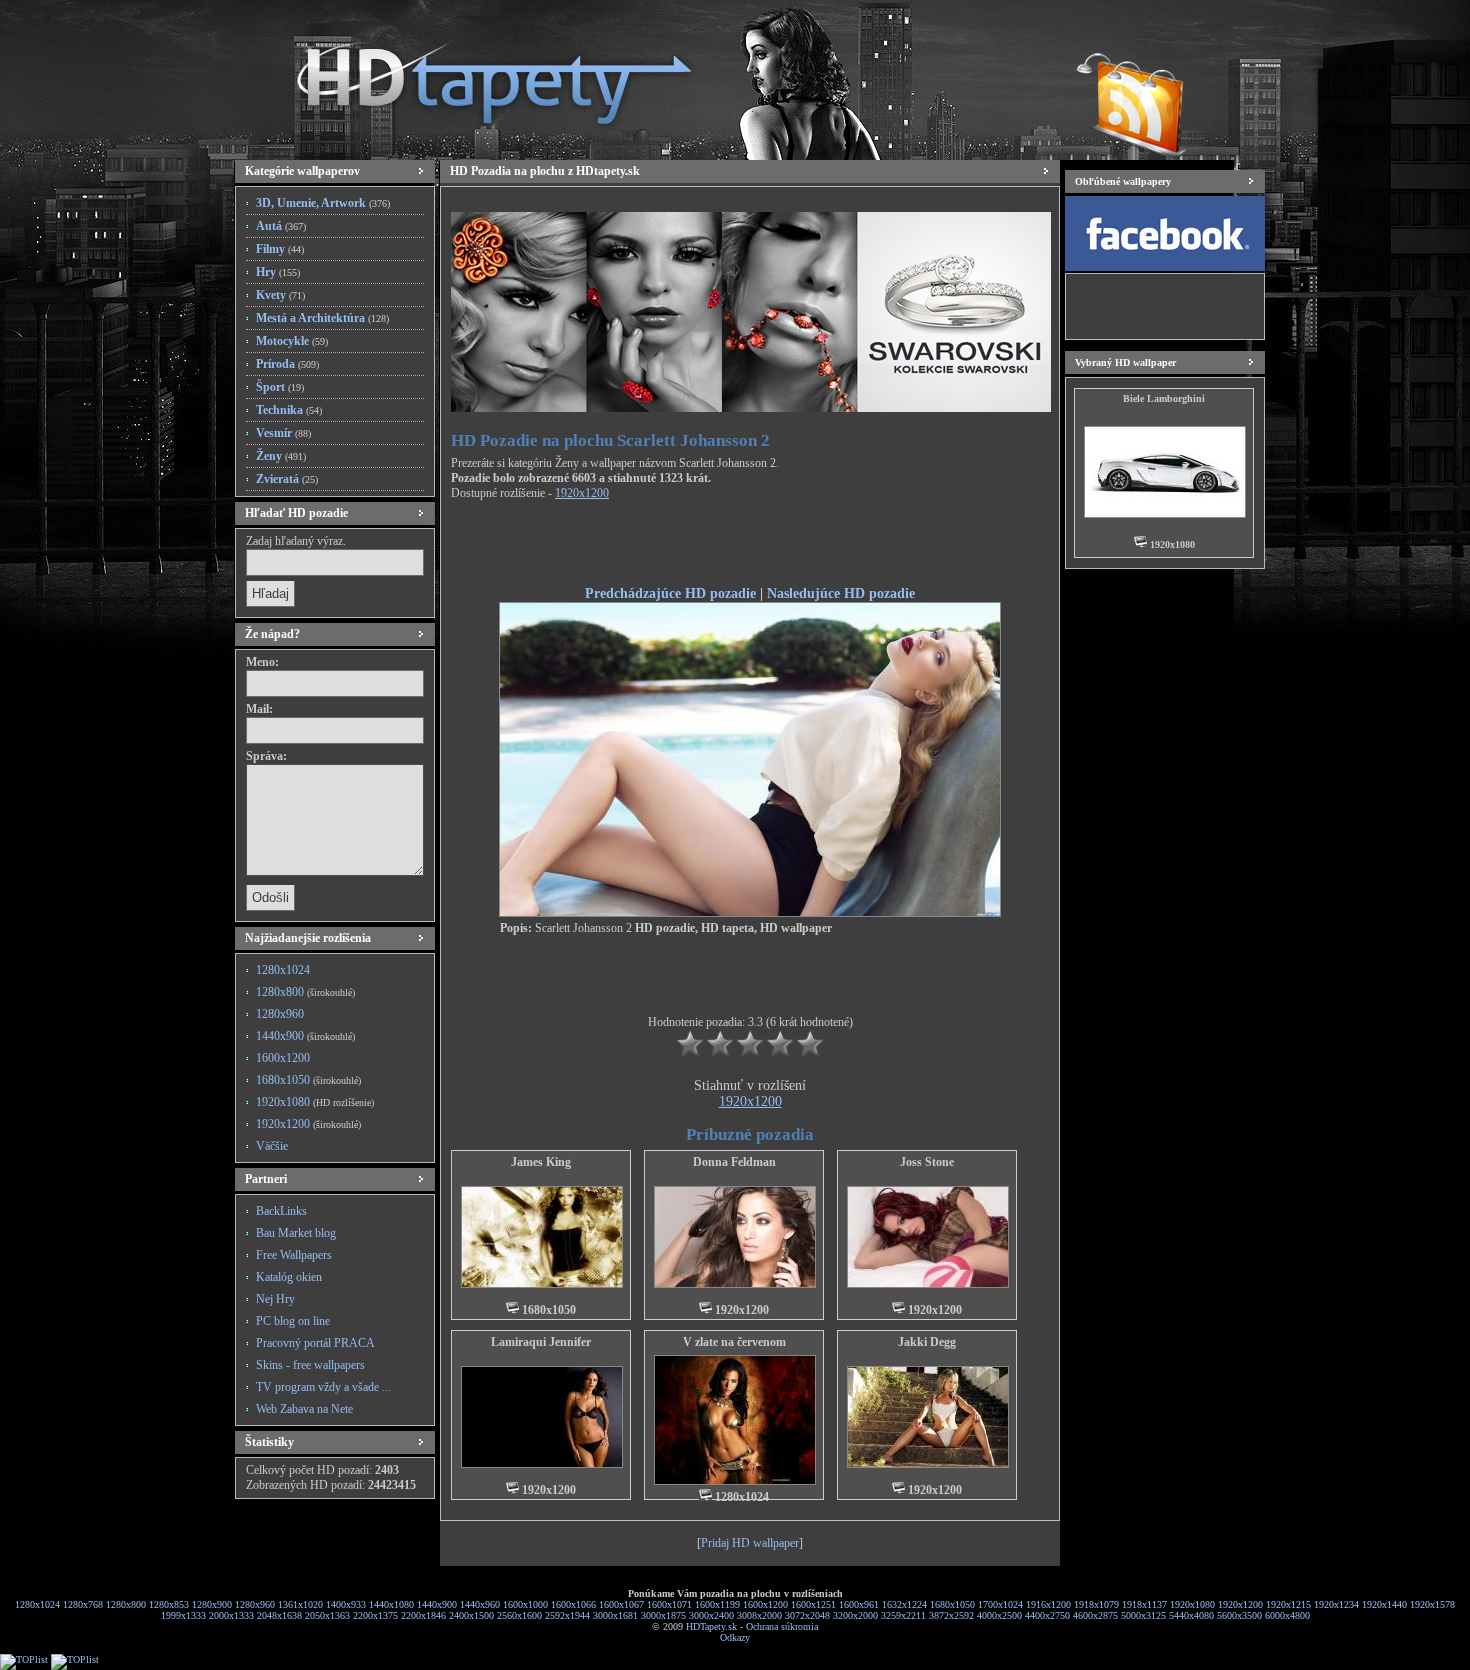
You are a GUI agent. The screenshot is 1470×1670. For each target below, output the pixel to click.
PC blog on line (293, 1321)
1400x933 (346, 1604)
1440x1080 (391, 1604)
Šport (280, 387)
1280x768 (83, 1604)
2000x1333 (231, 1615)
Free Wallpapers (294, 1255)
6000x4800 (1287, 1615)
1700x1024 (1000, 1604)
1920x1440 (1384, 1604)
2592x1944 (567, 1615)
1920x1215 (1288, 1604)
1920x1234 (1336, 1604)
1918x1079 (1096, 1604)
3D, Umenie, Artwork (323, 203)
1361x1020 (300, 1604)
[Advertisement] (750, 546)
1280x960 (280, 1014)
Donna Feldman (734, 1162)
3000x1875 (663, 1615)
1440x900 (305, 1036)
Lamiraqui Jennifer (541, 1342)
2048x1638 (279, 1615)
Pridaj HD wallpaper (750, 1543)
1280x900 (212, 1604)
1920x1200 (308, 1124)
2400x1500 (471, 1615)
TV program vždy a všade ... (323, 1387)
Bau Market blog (296, 1233)
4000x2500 (999, 1615)
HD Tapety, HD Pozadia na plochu (475, 75)
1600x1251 (813, 1604)
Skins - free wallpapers (310, 1365)
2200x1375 (375, 1615)
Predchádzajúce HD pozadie (670, 593)
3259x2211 (903, 1615)
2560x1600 (519, 1615)
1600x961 (859, 1604)
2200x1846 (423, 1615)
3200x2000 (855, 1615)
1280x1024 (283, 970)
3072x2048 (807, 1615)
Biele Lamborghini (1164, 398)
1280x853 (169, 1604)
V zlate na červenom (734, 1342)
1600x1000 (525, 1604)
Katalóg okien (289, 1277)
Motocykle (292, 341)
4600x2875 (1095, 1615)
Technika (289, 410)
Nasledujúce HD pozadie (841, 593)
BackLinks (281, 1211)
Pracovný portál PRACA (315, 1343)
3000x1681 (615, 1615)
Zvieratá (287, 479)
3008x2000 (759, 1615)
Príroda (287, 364)
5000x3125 (1143, 1615)
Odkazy (735, 1637)
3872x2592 (951, 1615)
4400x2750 (1047, 1615)
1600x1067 (621, 1604)
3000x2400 (711, 1615)
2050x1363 (327, 1615)
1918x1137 (1144, 1604)
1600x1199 (717, 1604)
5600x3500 (1239, 1615)
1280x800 (305, 992)
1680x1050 (308, 1080)
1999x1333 (183, 1615)
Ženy (281, 456)
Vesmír (283, 433)
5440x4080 (1191, 1615)
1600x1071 (669, 1604)
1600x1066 (573, 1604)
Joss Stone (927, 1162)
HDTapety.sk (711, 1626)
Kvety (280, 295)
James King (541, 1162)
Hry (278, 272)
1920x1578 (1432, 1604)
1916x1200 (1048, 1604)
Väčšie (272, 1146)
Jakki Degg (927, 1342)
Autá (281, 226)
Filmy (280, 249)
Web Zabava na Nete (304, 1409)
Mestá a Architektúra (322, 318)
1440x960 (480, 1604)
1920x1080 (315, 1102)
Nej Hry (275, 1299)
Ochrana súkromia (782, 1626)
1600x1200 (283, 1058)
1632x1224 (904, 1604)
